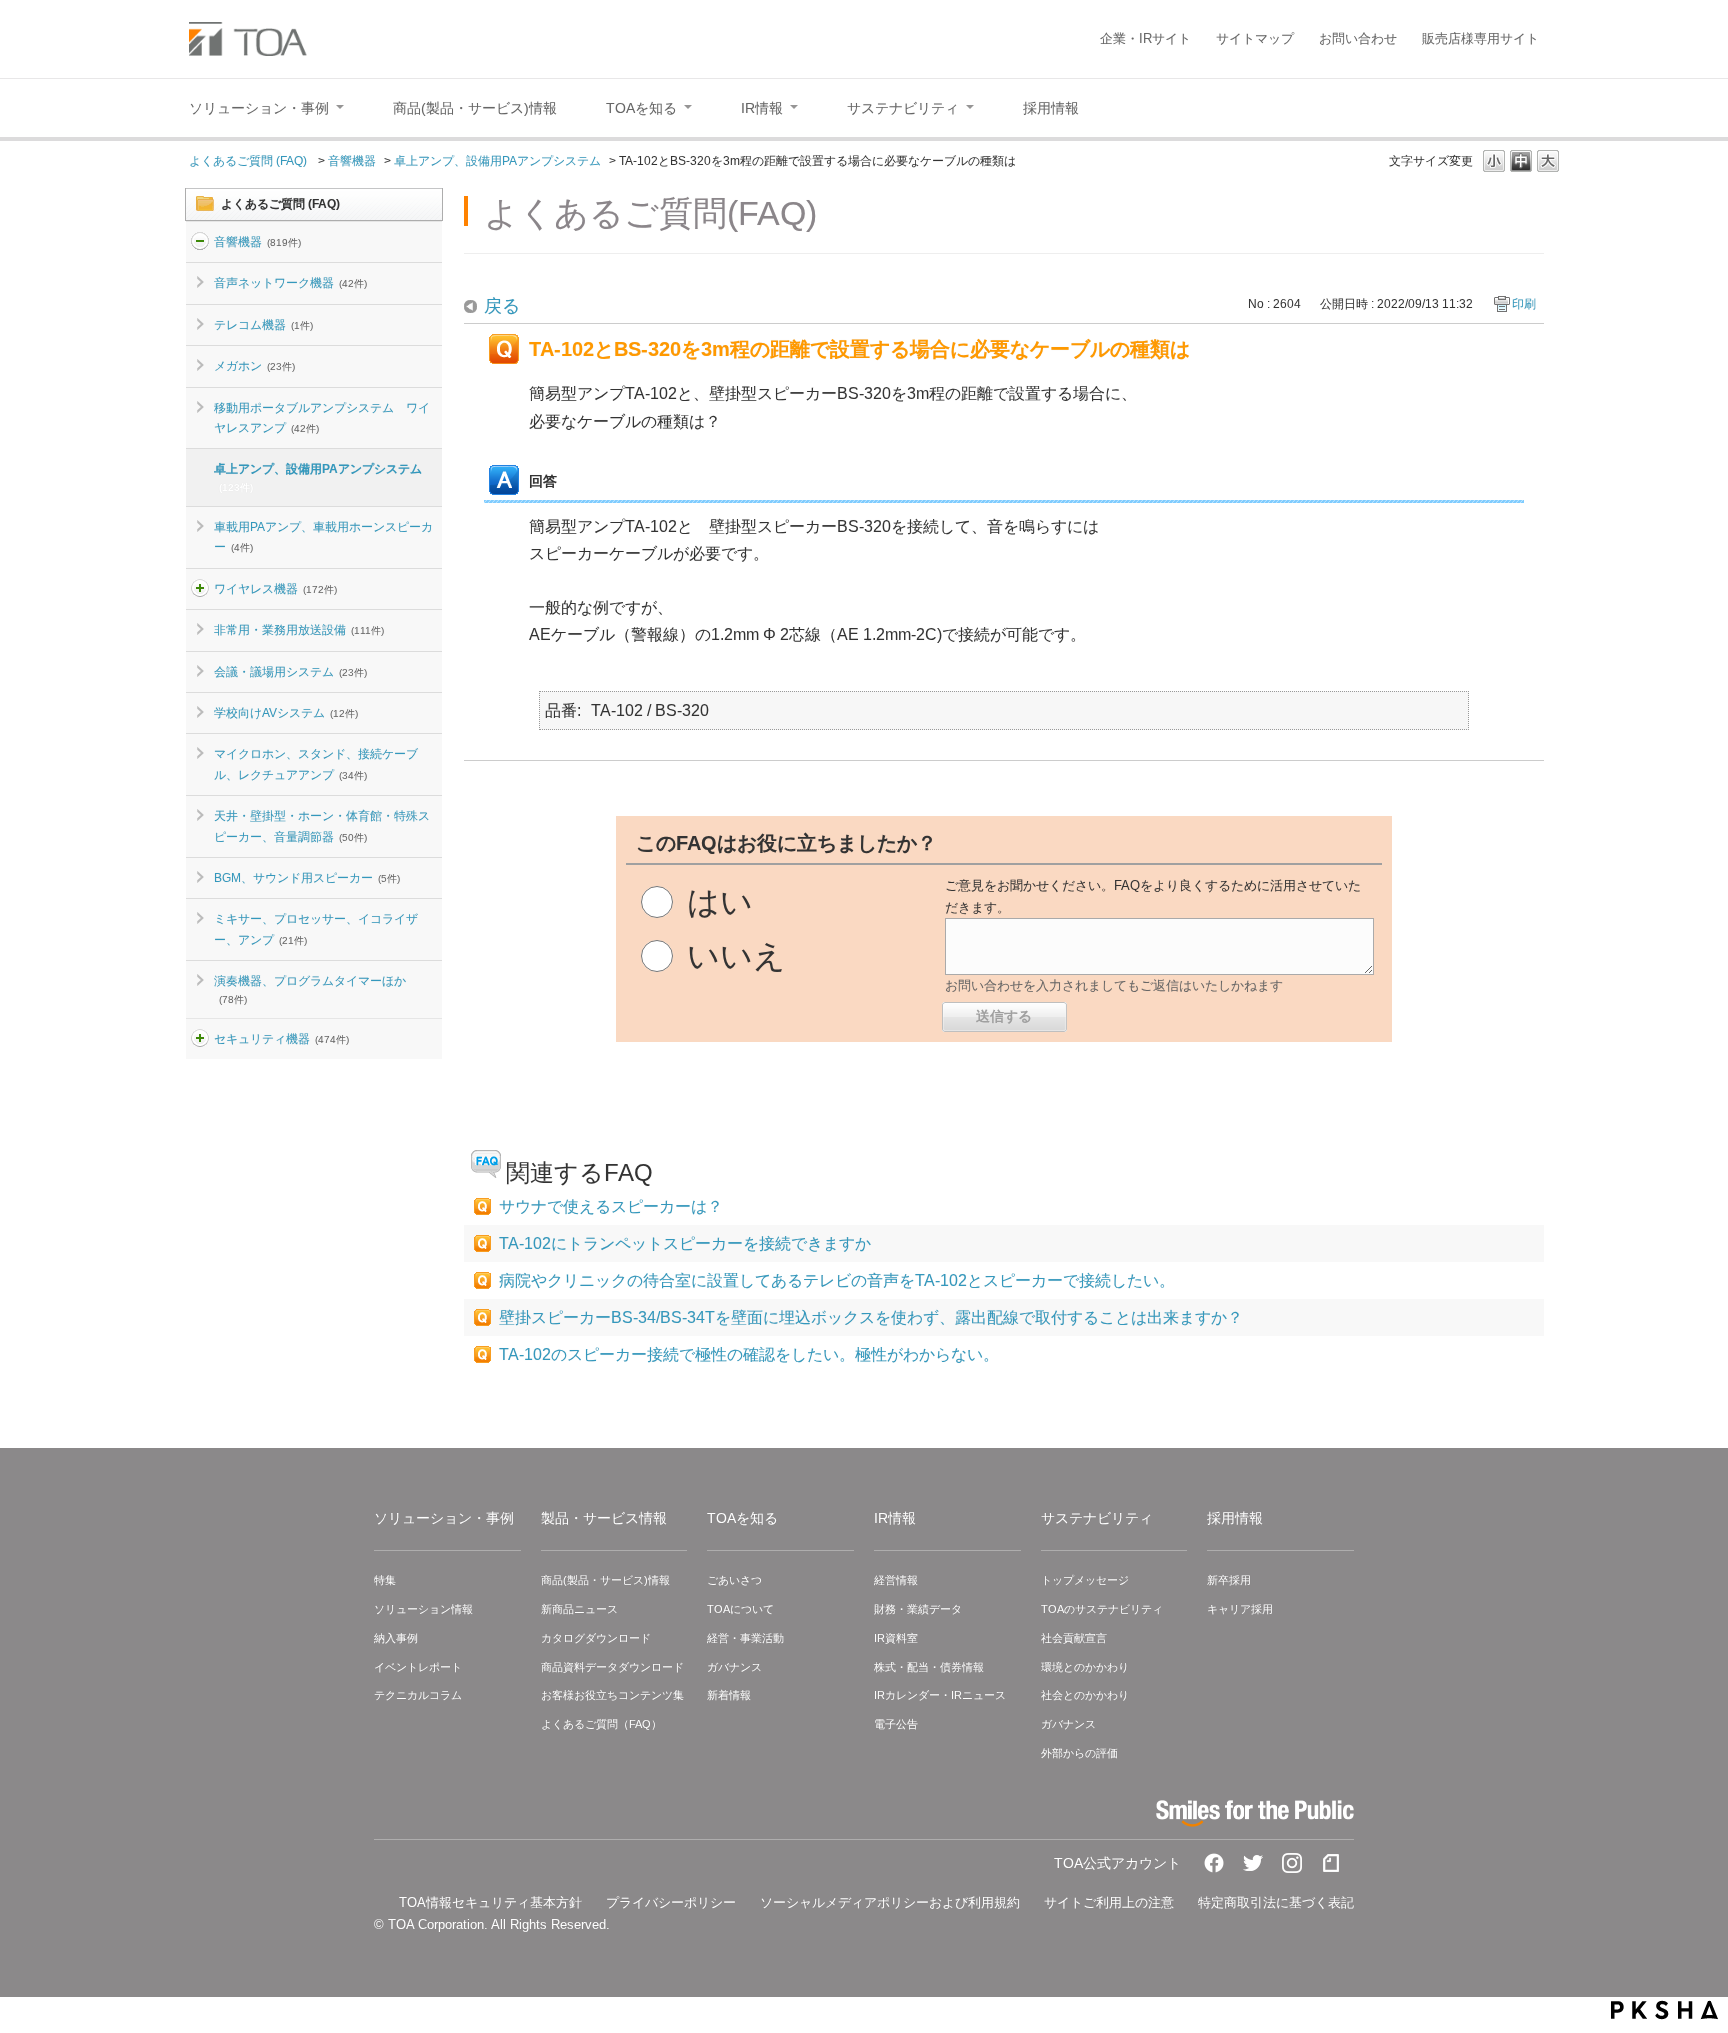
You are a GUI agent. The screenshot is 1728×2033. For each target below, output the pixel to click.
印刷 (1524, 304)
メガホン (254, 366)
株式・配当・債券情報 (929, 1667)
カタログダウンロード (596, 1638)
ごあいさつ (734, 1580)
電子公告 (896, 1724)
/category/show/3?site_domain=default (200, 1039)
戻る (502, 306)
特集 (385, 1580)
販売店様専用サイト (1480, 38)
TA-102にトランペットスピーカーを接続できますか (685, 1243)
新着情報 (729, 1695)
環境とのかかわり (1085, 1667)
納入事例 (396, 1638)
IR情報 (895, 1518)
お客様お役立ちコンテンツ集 (612, 1695)
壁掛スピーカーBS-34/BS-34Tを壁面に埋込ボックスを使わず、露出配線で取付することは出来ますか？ (871, 1317)
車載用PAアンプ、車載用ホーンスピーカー (323, 537)
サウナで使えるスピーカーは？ (611, 1206)
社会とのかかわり (1085, 1695)
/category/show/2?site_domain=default (200, 242)
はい (720, 902)
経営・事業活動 (745, 1638)
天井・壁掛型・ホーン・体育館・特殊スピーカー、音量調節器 (322, 826)
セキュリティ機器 (281, 1039)
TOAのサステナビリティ (1102, 1609)
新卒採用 (1229, 1580)
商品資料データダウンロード (612, 1667)
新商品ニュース (579, 1609)
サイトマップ (1255, 38)
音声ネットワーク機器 (290, 283)
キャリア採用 (1240, 1609)
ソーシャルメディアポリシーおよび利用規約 (890, 1902)
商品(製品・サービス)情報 (605, 1580)
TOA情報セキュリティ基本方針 (490, 1902)
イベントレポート (418, 1667)
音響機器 (352, 161)
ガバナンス (734, 1667)
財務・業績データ (918, 1609)
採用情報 (1235, 1518)
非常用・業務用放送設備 (299, 630)
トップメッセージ (1085, 1580)
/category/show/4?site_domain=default (200, 589)
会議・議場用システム (290, 672)
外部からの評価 (1079, 1753)
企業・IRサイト (1145, 38)
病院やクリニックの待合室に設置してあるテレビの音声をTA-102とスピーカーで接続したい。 (837, 1280)
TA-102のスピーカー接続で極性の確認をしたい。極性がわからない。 (749, 1354)
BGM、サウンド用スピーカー (307, 878)
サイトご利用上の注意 (1109, 1902)
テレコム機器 (263, 325)
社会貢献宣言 (1074, 1638)
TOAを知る (742, 1518)
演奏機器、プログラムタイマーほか (310, 989)
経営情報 (896, 1580)
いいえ (736, 956)
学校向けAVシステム (286, 713)
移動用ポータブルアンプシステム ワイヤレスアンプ (322, 418)
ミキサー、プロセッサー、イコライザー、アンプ (316, 929)
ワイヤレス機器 (275, 589)
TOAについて (740, 1609)
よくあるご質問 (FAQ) (249, 161)
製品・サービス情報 (604, 1518)
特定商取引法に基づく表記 (1276, 1902)
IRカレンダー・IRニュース (940, 1695)
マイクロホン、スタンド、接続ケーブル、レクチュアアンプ (316, 764)
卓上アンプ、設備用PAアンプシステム (497, 161)
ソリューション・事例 (444, 1518)
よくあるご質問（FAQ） (601, 1724)
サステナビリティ (1097, 1518)
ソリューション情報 (423, 1609)
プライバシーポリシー (671, 1902)
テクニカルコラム (418, 1695)
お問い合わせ (1358, 38)
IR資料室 (896, 1638)
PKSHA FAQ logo (1664, 2010)
